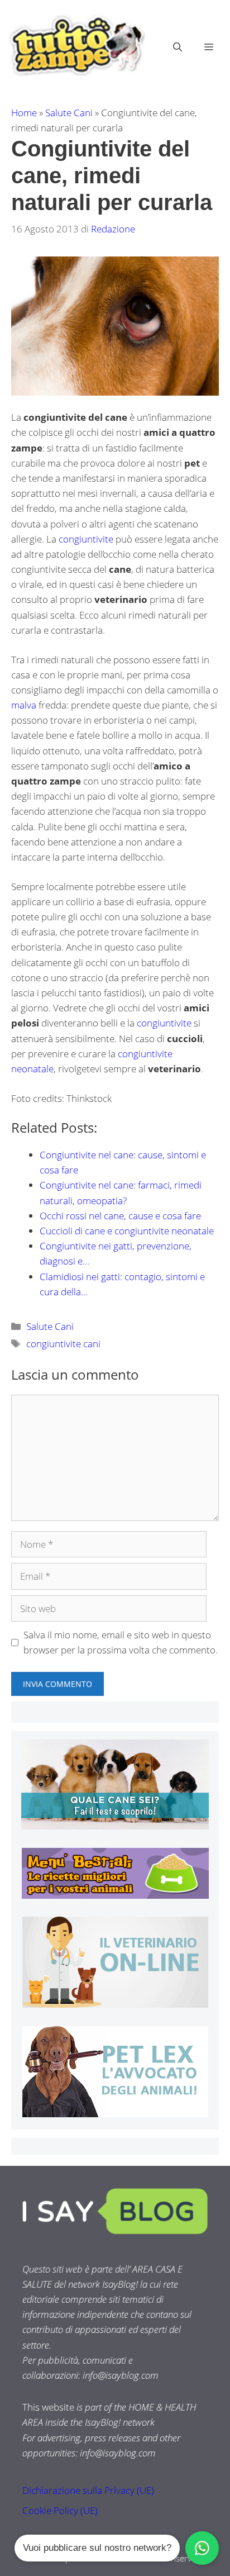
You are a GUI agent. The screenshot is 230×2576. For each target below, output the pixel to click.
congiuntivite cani (63, 1344)
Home (24, 113)
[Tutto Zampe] (75, 46)
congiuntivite (87, 539)
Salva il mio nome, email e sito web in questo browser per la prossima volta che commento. (121, 1642)
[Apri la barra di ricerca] (178, 47)
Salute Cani (69, 113)
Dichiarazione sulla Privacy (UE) (88, 2490)
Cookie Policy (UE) (60, 2510)
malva (25, 705)
